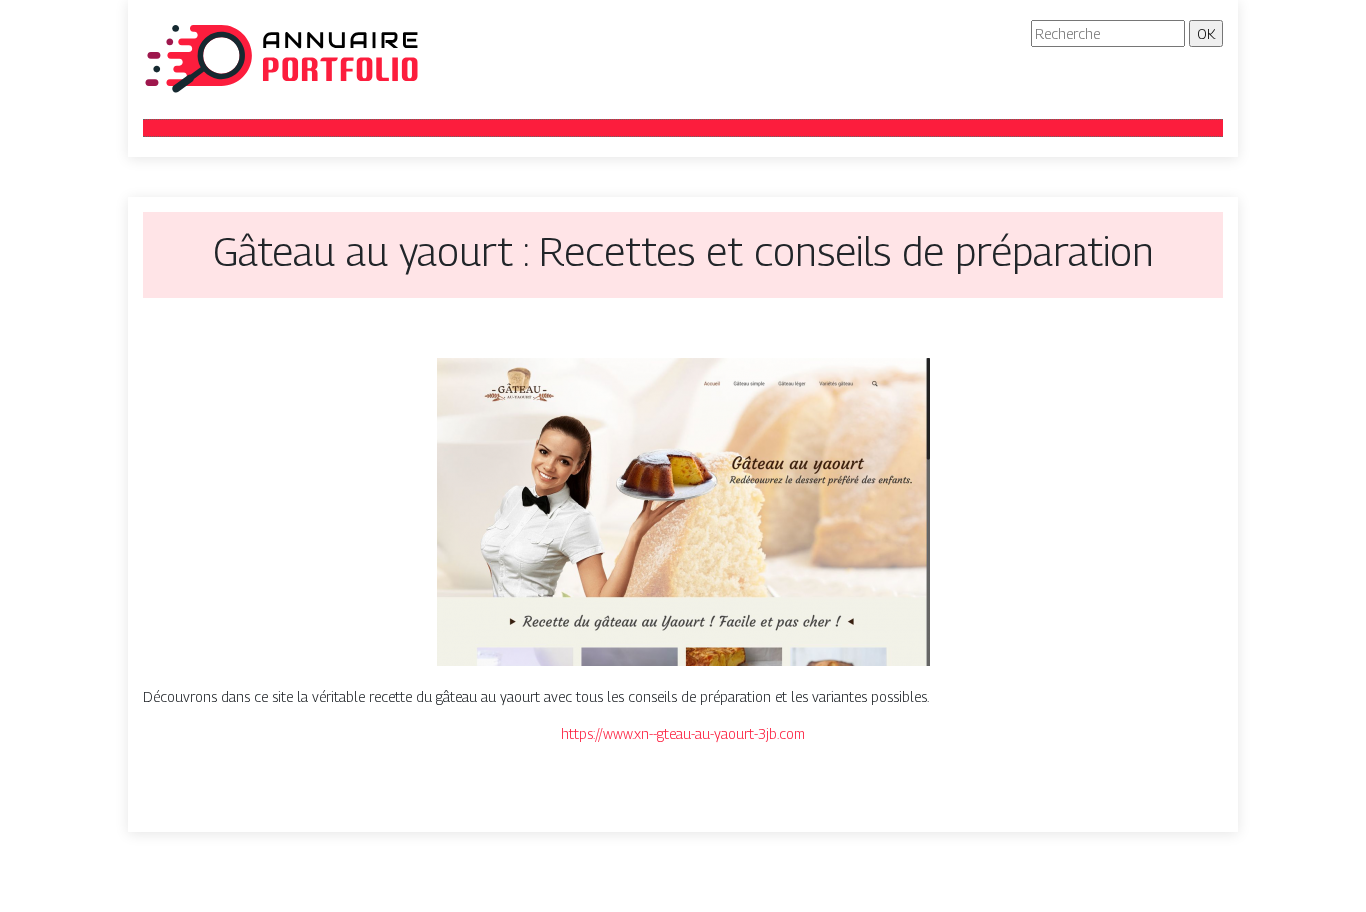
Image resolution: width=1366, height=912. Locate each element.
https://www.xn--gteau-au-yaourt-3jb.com (683, 733)
